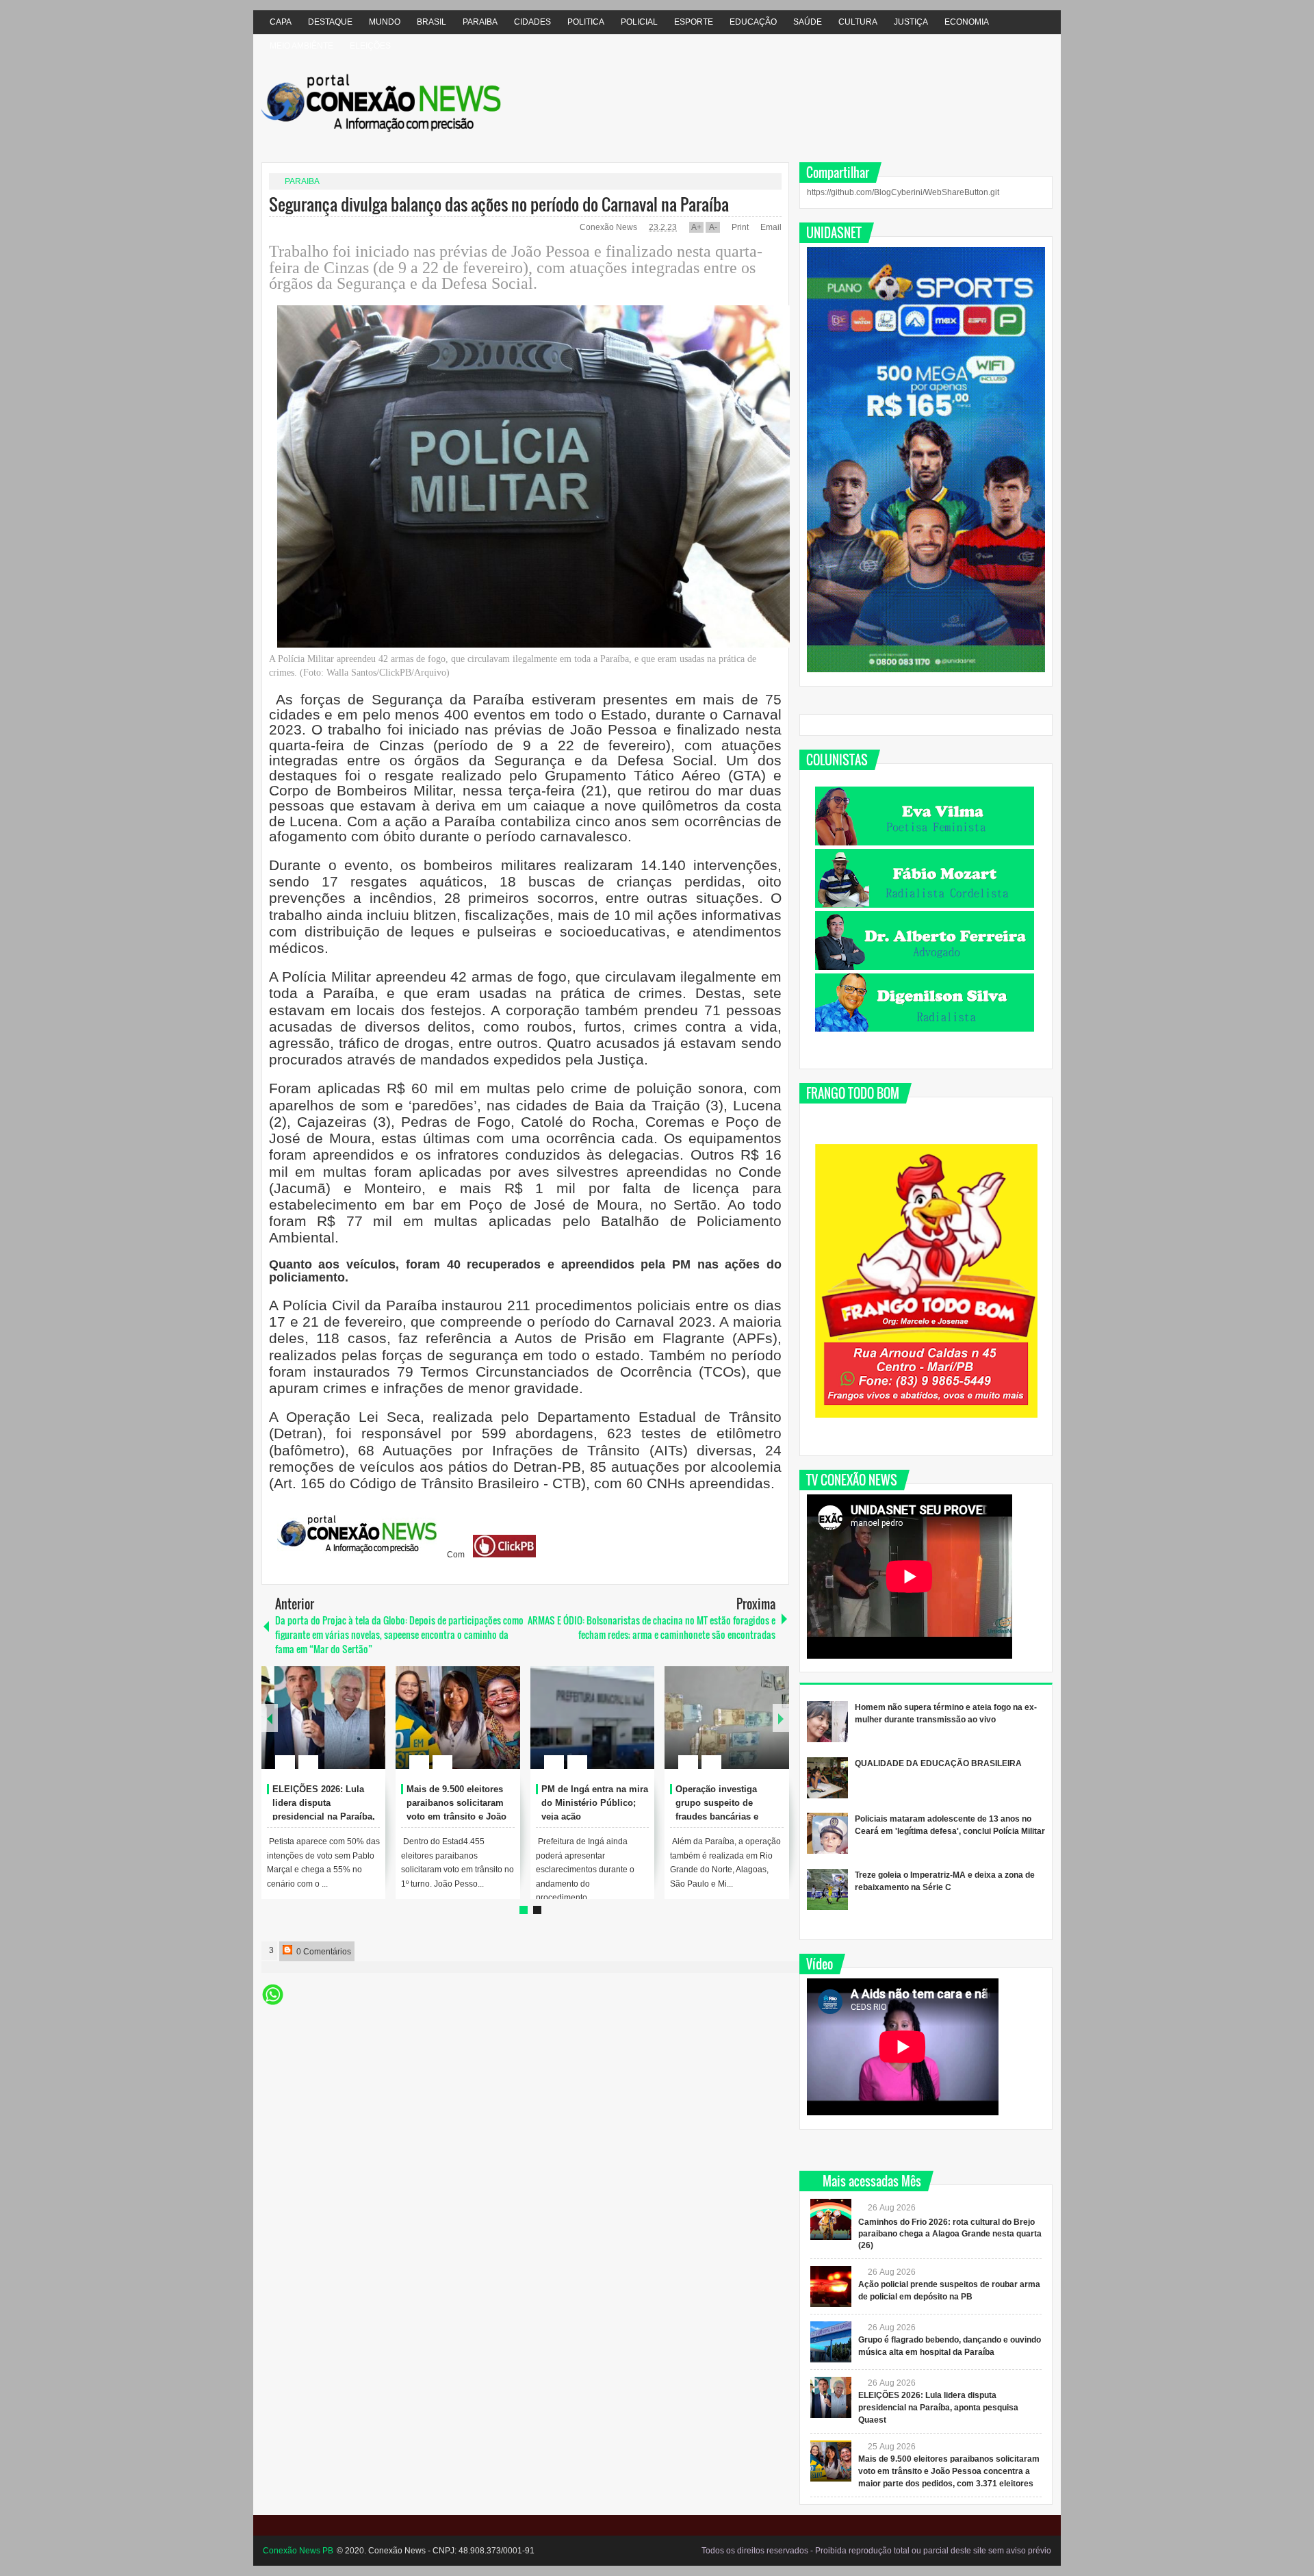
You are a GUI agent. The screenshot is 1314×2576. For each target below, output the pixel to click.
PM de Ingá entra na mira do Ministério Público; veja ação (595, 1803)
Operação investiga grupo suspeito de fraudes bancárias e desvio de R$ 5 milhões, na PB (726, 1816)
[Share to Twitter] (352, 1729)
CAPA (281, 22)
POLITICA (586, 22)
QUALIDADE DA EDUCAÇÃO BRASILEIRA (938, 1763)
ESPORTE (694, 22)
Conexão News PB (298, 2551)
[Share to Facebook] (334, 1729)
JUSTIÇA (911, 22)
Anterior (781, 1718)
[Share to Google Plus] (370, 1729)
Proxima (270, 1718)
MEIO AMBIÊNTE (301, 46)
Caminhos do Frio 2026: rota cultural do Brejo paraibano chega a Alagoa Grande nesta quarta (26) (950, 2234)
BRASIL (431, 22)
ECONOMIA (967, 22)
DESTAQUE (330, 22)
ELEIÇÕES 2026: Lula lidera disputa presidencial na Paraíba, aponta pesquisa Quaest (938, 2408)
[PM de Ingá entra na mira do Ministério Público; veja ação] (593, 1718)
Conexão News (609, 227)
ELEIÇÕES (370, 46)
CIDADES (532, 22)
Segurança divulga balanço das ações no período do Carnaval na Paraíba (499, 204)
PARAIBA (480, 22)
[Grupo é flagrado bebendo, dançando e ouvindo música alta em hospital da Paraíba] (831, 2342)
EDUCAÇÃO (753, 22)
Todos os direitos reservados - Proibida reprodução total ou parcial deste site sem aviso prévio (876, 2551)
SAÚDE (808, 22)
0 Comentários (323, 1952)
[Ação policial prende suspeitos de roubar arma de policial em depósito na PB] (831, 2286)
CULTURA (858, 22)
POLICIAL (639, 22)
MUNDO (385, 22)
